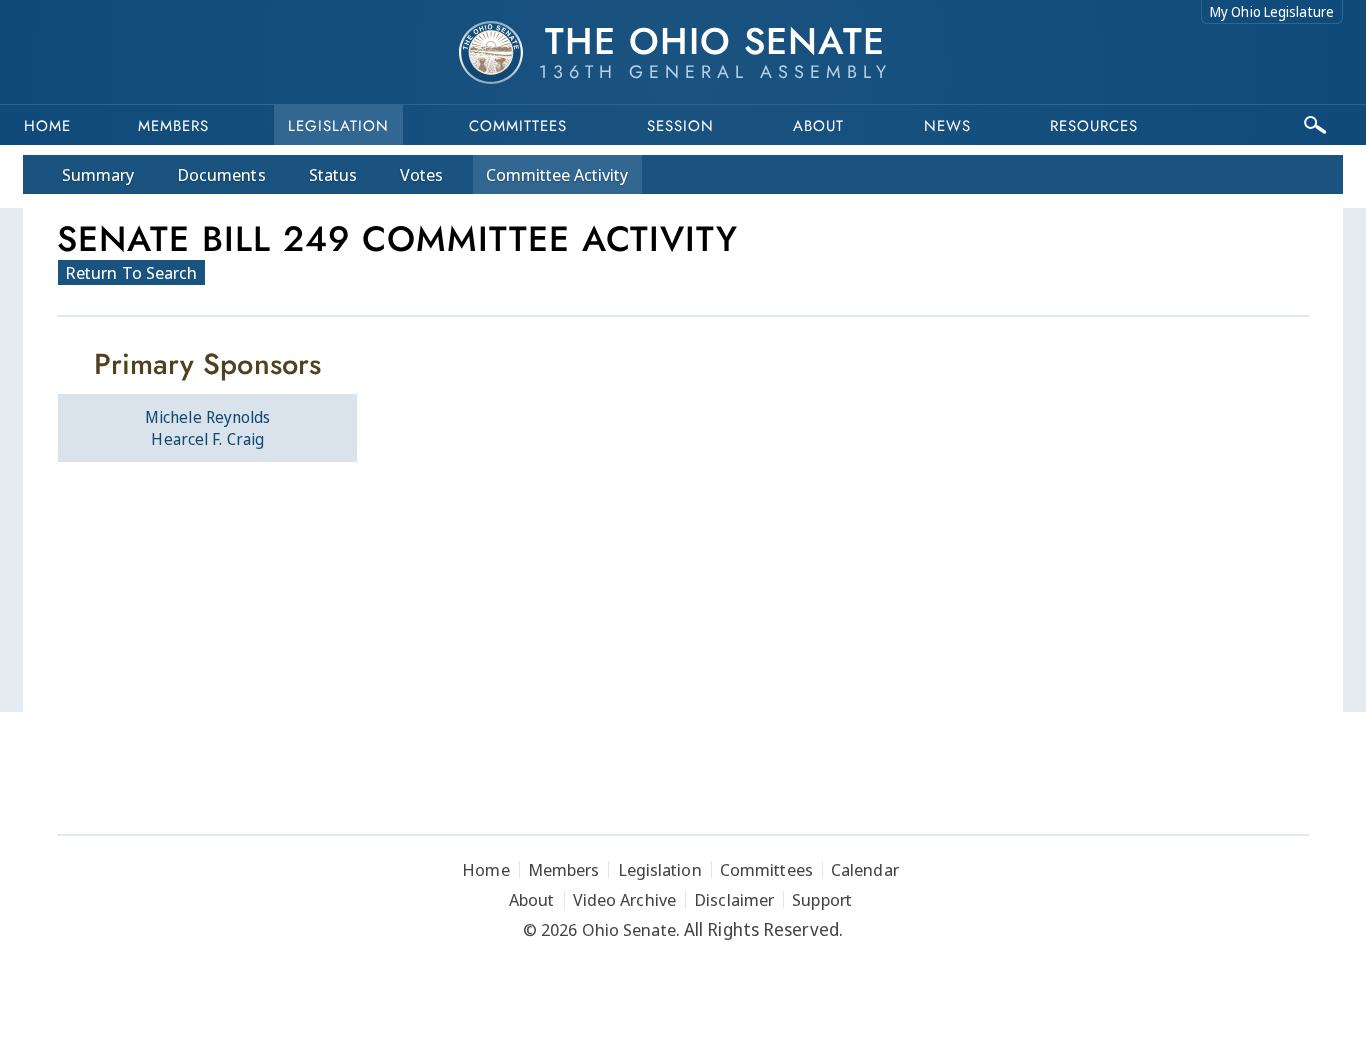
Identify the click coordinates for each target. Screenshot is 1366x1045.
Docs (221, 174)
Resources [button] (1094, 126)
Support (822, 899)
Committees (518, 126)
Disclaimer (734, 899)
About (818, 126)
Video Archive (624, 899)
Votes (421, 174)
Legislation (338, 126)
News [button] (947, 126)
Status (333, 174)
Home (47, 126)
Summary (98, 174)
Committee (557, 174)
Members (173, 126)
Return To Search (131, 272)
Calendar (865, 869)
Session (680, 126)
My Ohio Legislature (1272, 11)
